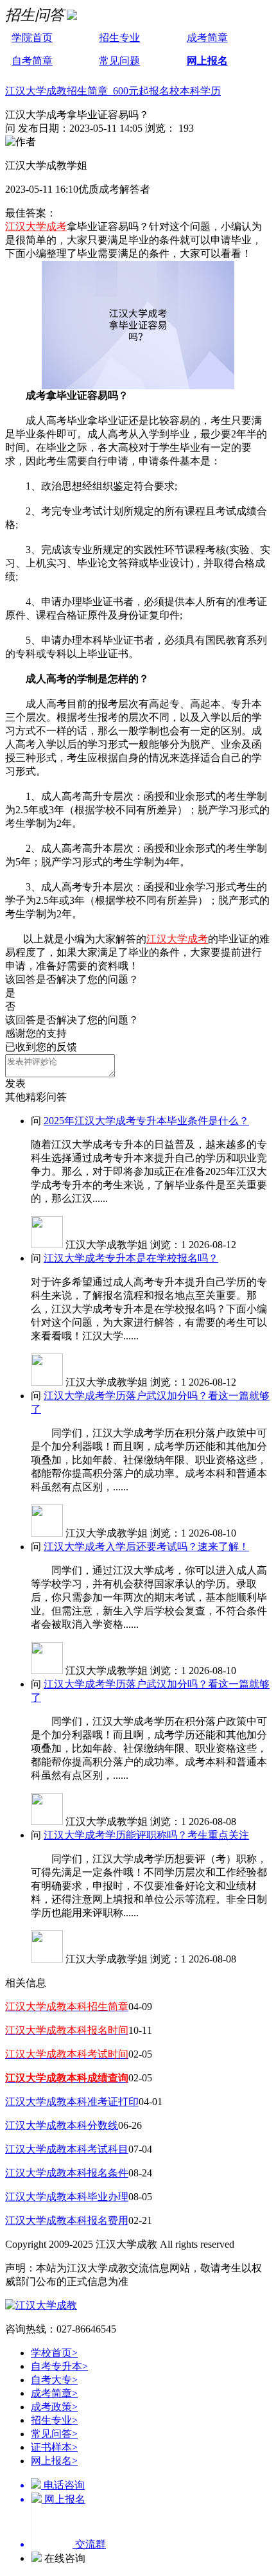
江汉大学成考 (36, 226)
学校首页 (54, 2353)
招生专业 (119, 38)
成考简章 (207, 38)
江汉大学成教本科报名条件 (67, 2173)
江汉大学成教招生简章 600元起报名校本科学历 (113, 91)
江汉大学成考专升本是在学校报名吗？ (131, 1258)
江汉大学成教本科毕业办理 (67, 2197)
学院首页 (32, 38)
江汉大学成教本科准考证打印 (72, 2102)
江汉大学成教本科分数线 (62, 2125)
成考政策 (54, 2407)
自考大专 (54, 2380)
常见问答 (54, 2434)
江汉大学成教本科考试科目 (67, 2149)
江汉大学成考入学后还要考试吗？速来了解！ (146, 1547)
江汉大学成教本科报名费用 (67, 2220)
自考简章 (32, 61)
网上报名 (207, 61)
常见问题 (119, 61)
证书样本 (54, 2447)
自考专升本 (59, 2366)
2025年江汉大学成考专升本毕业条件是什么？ (146, 1121)
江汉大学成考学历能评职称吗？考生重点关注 (146, 1835)
